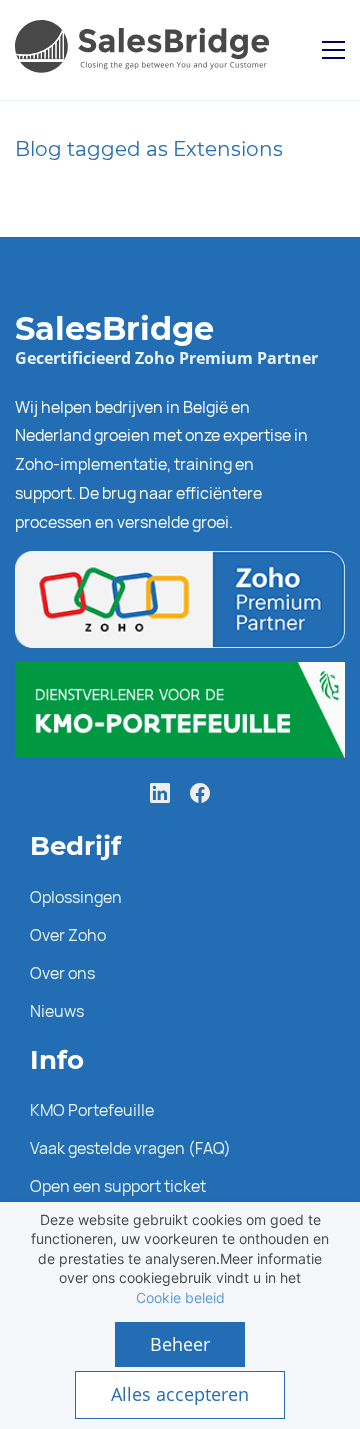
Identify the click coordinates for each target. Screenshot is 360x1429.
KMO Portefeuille (92, 1110)
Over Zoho (68, 935)
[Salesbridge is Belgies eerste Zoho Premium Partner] (180, 565)
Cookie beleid (180, 1297)
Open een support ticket (118, 1186)
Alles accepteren (180, 1394)
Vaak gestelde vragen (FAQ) (130, 1148)
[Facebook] (200, 793)
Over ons (62, 973)
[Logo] (146, 50)
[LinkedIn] (160, 793)
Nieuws (57, 1011)
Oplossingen (76, 897)
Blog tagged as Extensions (149, 149)
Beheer (180, 1344)
